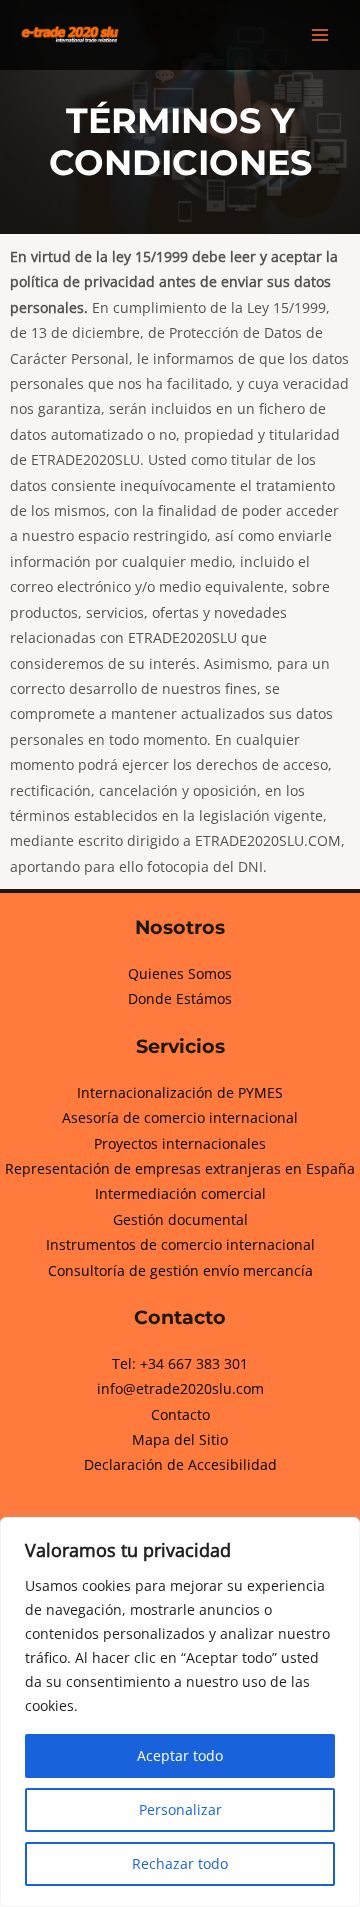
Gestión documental (180, 1219)
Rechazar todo (180, 1863)
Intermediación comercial (180, 1193)
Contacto (180, 1414)
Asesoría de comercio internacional (180, 1117)
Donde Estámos (180, 998)
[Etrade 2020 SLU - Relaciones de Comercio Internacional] (70, 34)
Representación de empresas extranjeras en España (180, 1168)
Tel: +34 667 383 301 (180, 1363)
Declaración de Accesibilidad (180, 1464)
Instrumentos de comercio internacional (180, 1244)
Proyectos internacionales (180, 1143)
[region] (180, 1712)
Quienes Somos (180, 973)
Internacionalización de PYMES (180, 1092)
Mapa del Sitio (180, 1439)
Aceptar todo (180, 1755)
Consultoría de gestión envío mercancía (180, 1270)
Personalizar (180, 1809)
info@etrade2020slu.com (180, 1388)
